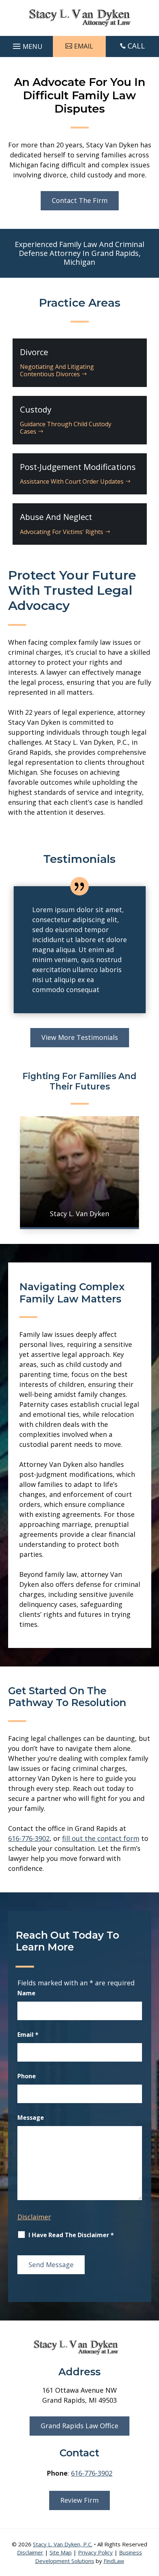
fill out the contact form (101, 1838)
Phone (27, 2076)
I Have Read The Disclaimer (71, 2235)
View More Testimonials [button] (80, 1037)
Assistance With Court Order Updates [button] (72, 481)
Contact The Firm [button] (80, 200)
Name (26, 1993)
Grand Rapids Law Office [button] (79, 2426)
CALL (136, 46)
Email (28, 2035)
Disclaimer (34, 2217)
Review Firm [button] (79, 2500)
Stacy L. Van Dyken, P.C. (63, 2544)
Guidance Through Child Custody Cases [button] (66, 428)
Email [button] (84, 46)
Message (31, 2118)
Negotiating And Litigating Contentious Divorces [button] (57, 370)
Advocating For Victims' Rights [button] (62, 532)
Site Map (61, 2552)
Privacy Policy (95, 2552)
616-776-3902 (29, 1838)
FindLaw (114, 2561)
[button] (27, 44)
